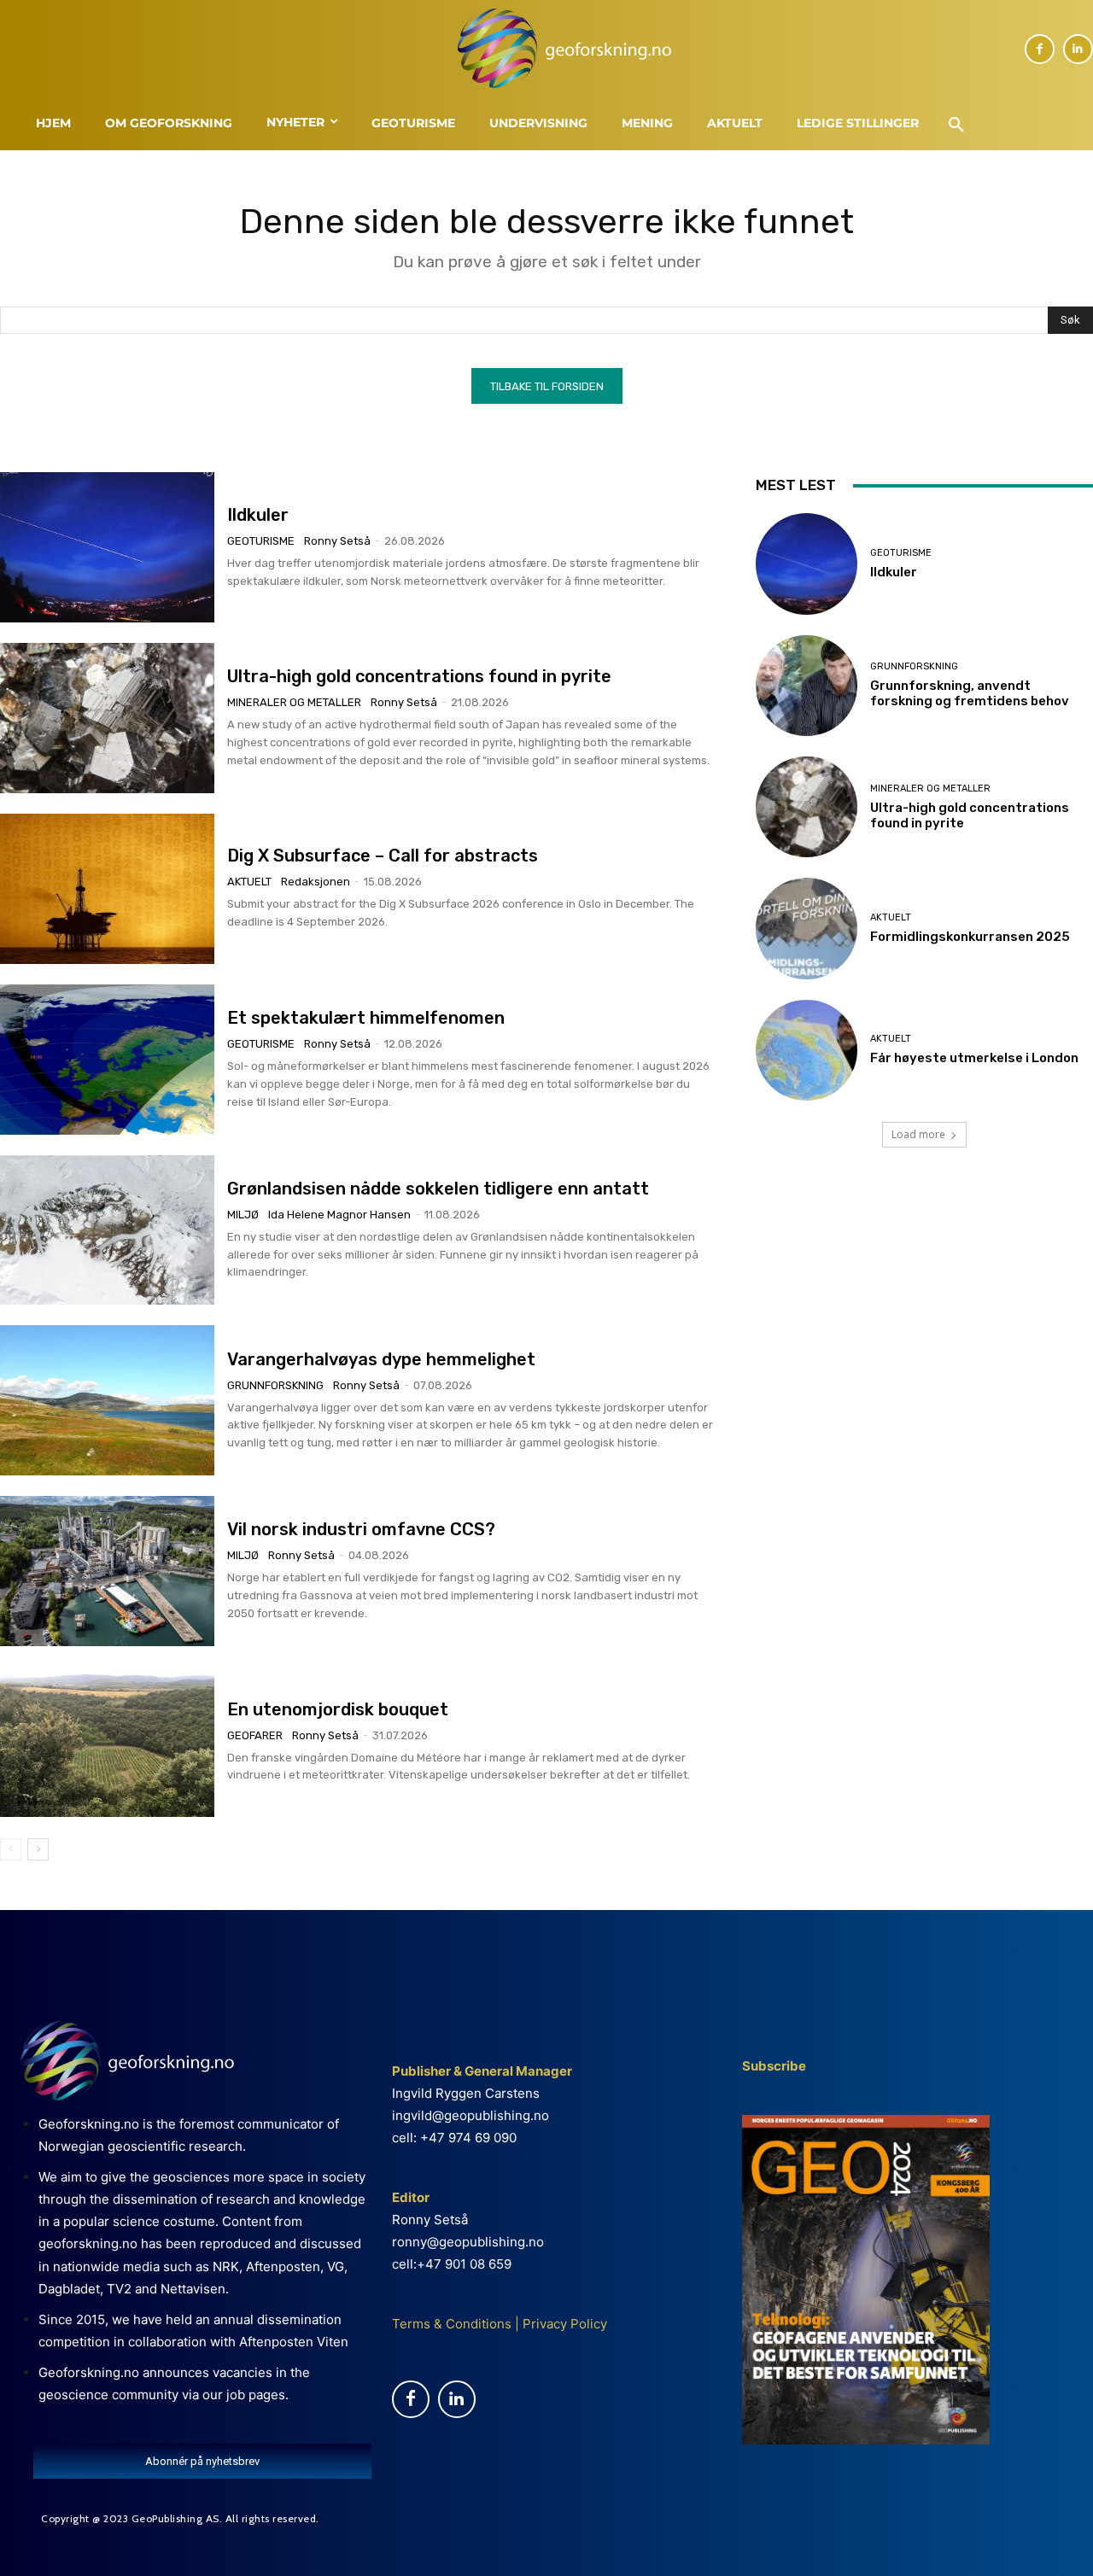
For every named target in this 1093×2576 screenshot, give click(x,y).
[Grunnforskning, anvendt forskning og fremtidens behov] (806, 686)
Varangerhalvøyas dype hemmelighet (381, 1359)
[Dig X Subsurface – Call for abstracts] (107, 889)
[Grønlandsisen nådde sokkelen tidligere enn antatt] (107, 1230)
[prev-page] (11, 1849)
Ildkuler (258, 515)
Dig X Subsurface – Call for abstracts (383, 856)
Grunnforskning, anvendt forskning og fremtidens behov (970, 693)
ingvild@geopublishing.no (471, 2115)
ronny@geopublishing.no (468, 2242)
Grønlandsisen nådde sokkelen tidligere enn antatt (440, 1189)
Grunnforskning (275, 1385)
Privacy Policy (563, 2324)
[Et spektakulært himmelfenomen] (107, 1060)
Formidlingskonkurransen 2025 (970, 937)
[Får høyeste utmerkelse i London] (806, 1050)
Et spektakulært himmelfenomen (366, 1018)
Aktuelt (249, 882)
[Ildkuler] (107, 547)
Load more (918, 1134)
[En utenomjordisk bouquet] (107, 1742)
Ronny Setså (337, 541)
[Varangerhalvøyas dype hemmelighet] (107, 1400)
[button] (956, 126)
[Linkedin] (1078, 49)
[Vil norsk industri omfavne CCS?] (107, 1571)
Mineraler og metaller (294, 702)
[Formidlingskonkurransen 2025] (806, 928)
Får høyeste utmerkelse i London (974, 1058)
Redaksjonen (316, 882)
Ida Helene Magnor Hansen (339, 1215)
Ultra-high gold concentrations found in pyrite (419, 676)
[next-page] (38, 1849)
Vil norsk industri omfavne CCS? (361, 1529)
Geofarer (255, 1735)
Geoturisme (261, 541)
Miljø (243, 1215)
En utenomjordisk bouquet (338, 1709)
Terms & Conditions (452, 2324)
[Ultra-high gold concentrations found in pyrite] (107, 718)
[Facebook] (1040, 49)
